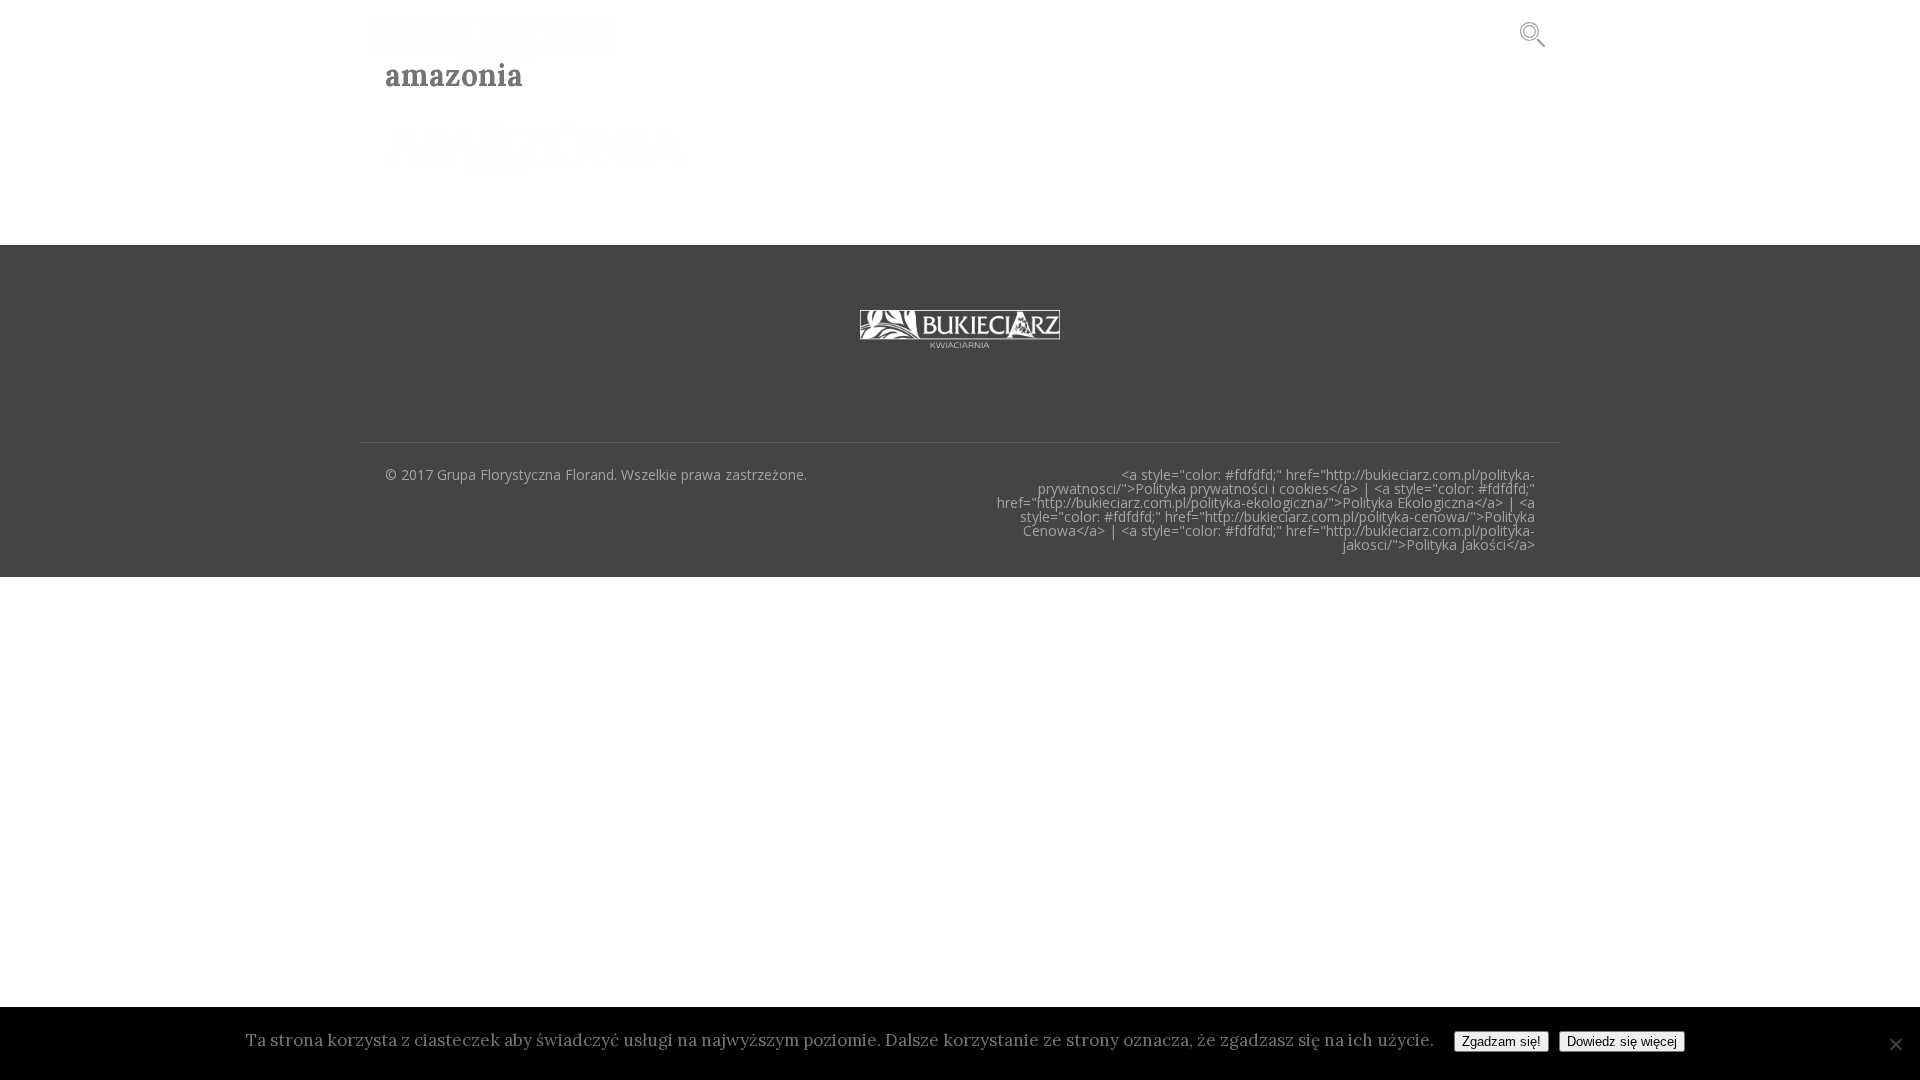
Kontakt (1319, 34)
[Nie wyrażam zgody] (1895, 1044)
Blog (1010, 34)
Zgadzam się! (1501, 1041)
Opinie (1210, 34)
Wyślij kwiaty (1451, 34)
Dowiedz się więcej (1622, 1041)
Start (920, 34)
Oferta (1106, 34)
